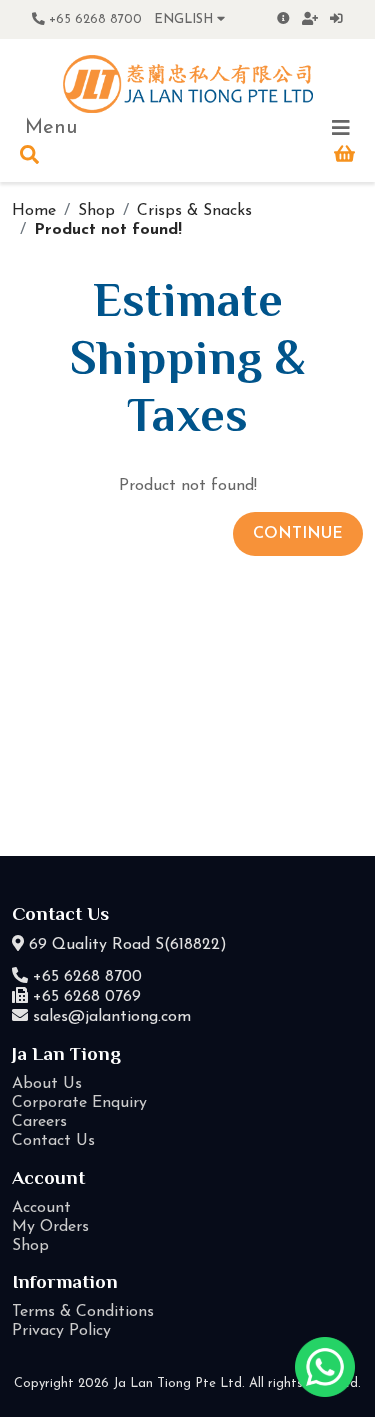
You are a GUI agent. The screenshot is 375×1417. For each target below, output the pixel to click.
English (185, 19)
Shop (96, 211)
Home (34, 211)
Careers (39, 1122)
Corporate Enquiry (79, 1103)
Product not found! (108, 230)
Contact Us (53, 1141)
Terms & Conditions (83, 1312)
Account (41, 1208)
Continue (298, 534)
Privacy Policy (61, 1331)
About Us (47, 1084)
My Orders (50, 1227)
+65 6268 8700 (93, 19)
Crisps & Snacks (194, 211)
